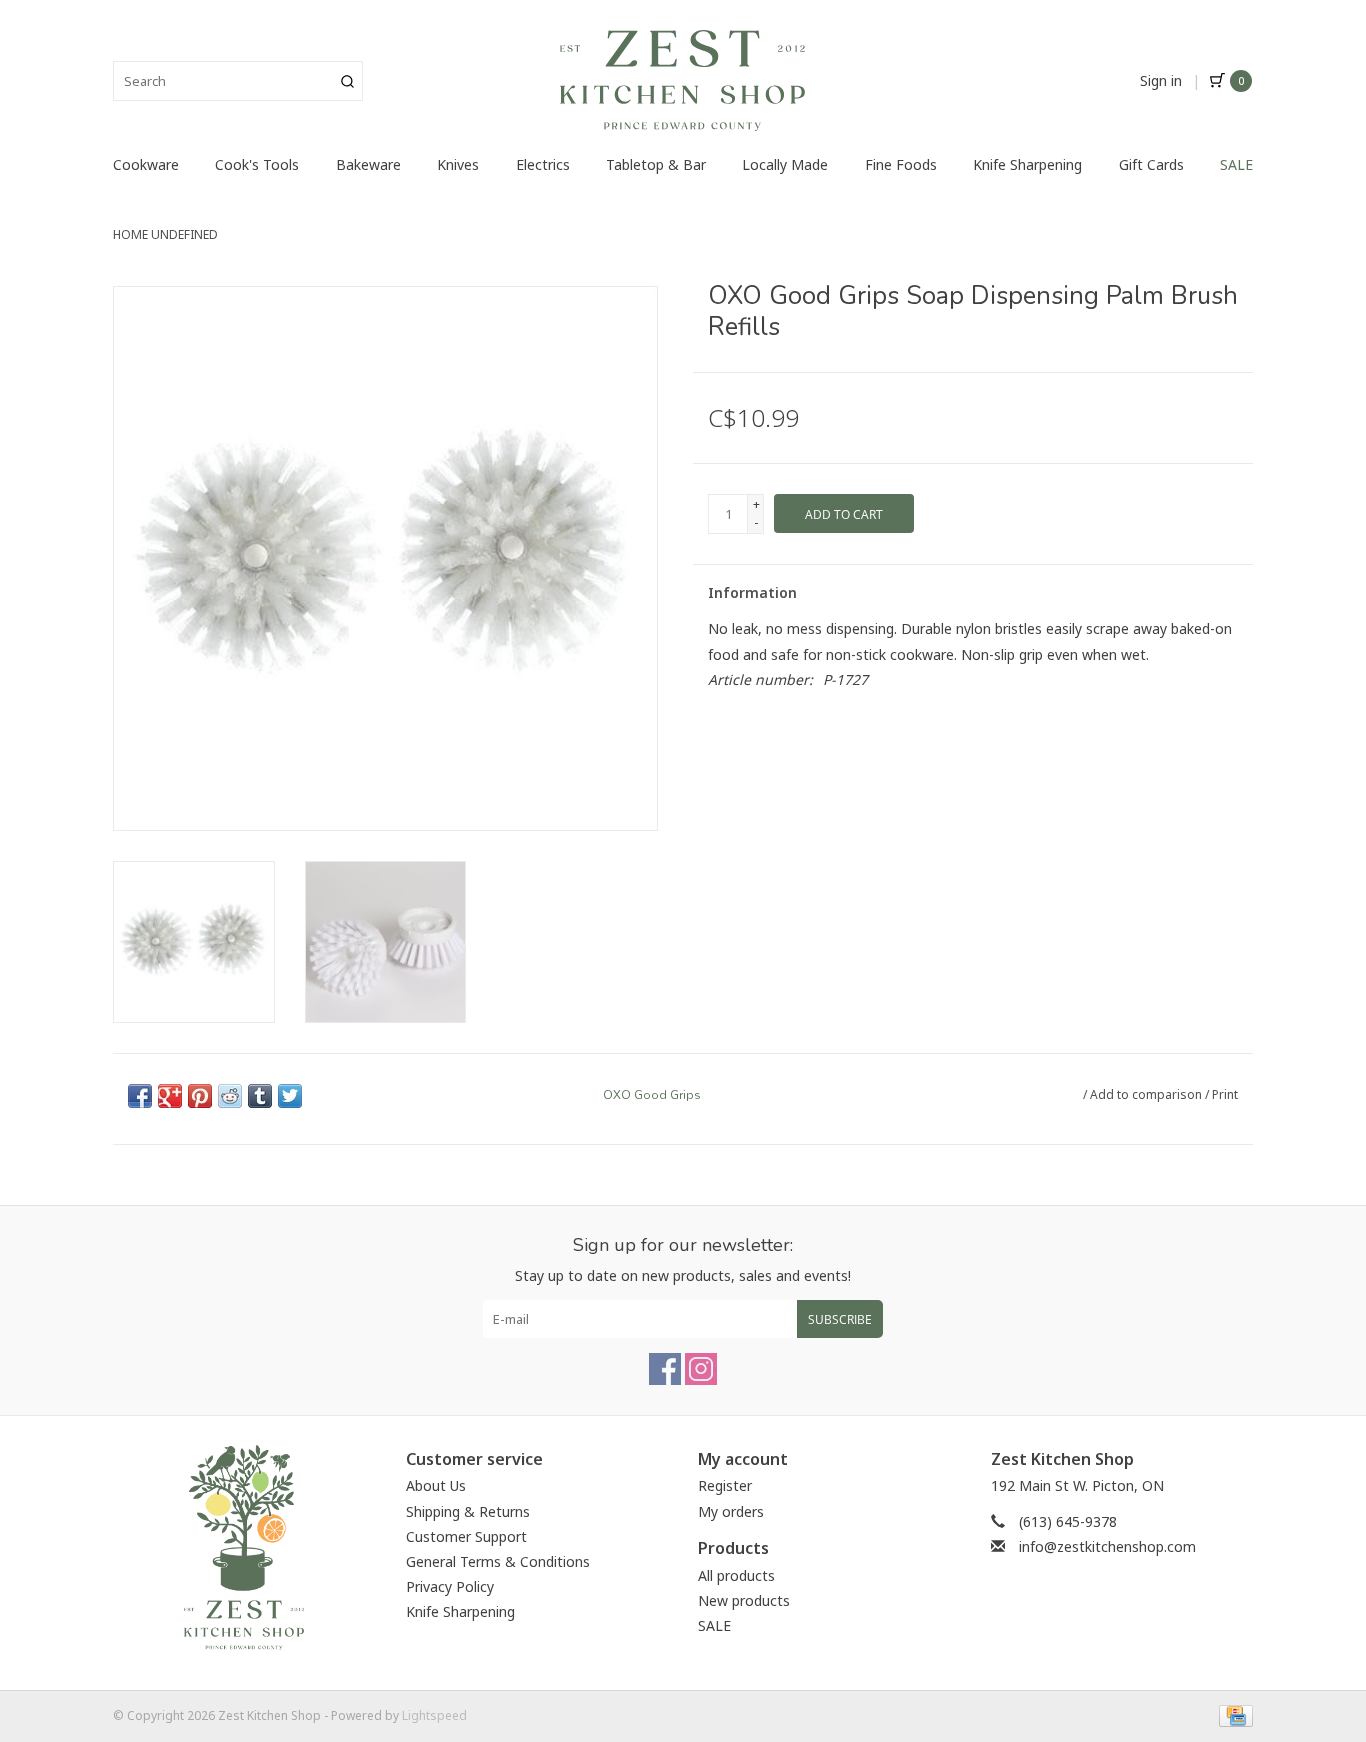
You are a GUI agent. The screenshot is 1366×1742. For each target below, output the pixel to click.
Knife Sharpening (1027, 164)
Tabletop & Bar (656, 164)
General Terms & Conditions (498, 1561)
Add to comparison (1147, 1094)
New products (744, 1600)
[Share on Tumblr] (260, 1096)
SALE (1236, 164)
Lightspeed (434, 1715)
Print (1225, 1094)
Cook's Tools (257, 164)
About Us (436, 1485)
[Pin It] (200, 1096)
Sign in (1161, 80)
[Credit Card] (1232, 1714)
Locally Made (785, 164)
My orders (731, 1511)
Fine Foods (901, 164)
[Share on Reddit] (230, 1096)
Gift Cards (1151, 164)
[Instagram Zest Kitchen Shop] (701, 1369)
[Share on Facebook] (140, 1096)
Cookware (146, 164)
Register (725, 1485)
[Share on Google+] (170, 1096)
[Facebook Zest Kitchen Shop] (665, 1369)
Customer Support (466, 1536)
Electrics (543, 164)
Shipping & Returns (468, 1511)
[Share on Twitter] (290, 1096)
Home (130, 234)
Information (752, 592)
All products (736, 1575)
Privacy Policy (450, 1586)
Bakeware (368, 164)
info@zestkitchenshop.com (1107, 1546)
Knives (458, 164)
